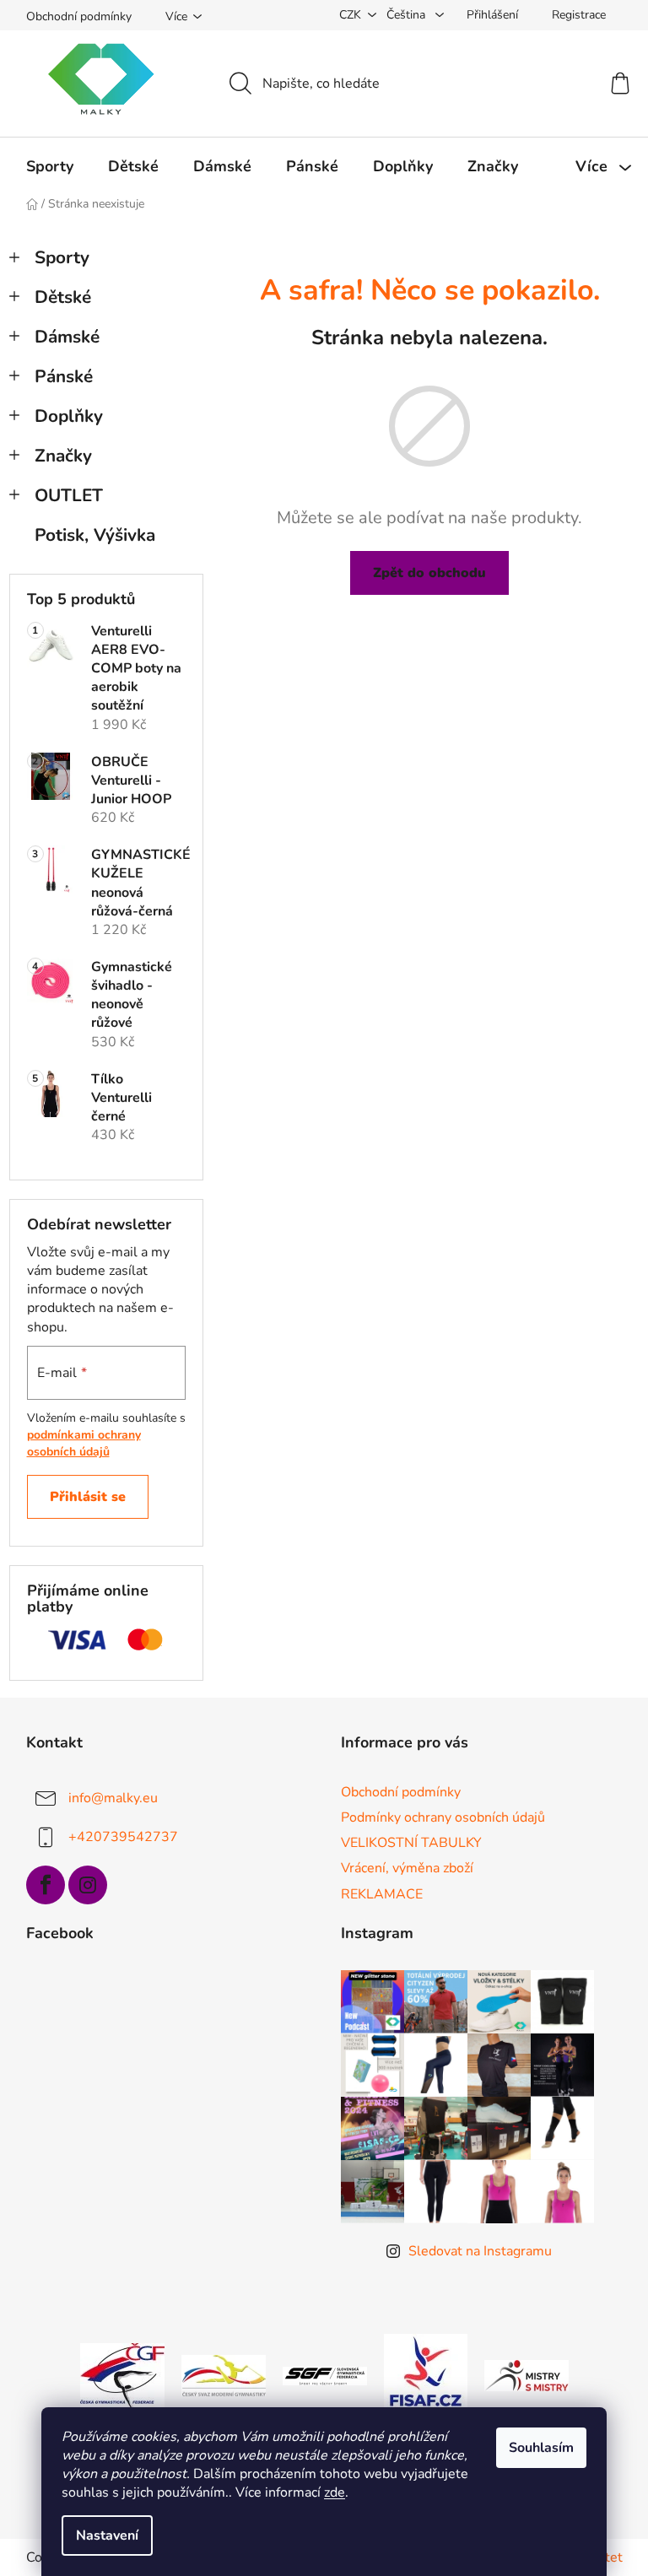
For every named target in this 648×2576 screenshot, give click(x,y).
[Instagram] (88, 1885)
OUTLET (69, 495)
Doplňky (69, 416)
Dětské (63, 297)
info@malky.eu (113, 1798)
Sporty (62, 257)
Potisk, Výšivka (95, 535)
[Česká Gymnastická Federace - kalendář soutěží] (122, 2375)
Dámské (67, 337)
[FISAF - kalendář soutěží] (426, 2375)
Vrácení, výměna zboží (407, 1868)
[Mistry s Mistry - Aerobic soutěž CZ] (526, 2375)
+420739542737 (123, 1837)
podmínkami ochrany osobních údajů (84, 1443)
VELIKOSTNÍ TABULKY (411, 1843)
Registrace (579, 15)
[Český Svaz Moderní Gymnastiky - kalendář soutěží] (224, 2375)
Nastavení (107, 2535)
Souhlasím (541, 2448)
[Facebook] (46, 1885)
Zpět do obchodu (429, 573)
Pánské (64, 376)
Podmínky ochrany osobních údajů (443, 1817)
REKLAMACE (382, 1894)
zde (335, 2492)
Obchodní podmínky (79, 16)
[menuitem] (50, 166)
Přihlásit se (88, 1497)
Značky (63, 456)
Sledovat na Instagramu (480, 2251)
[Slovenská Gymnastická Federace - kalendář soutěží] (325, 2375)
